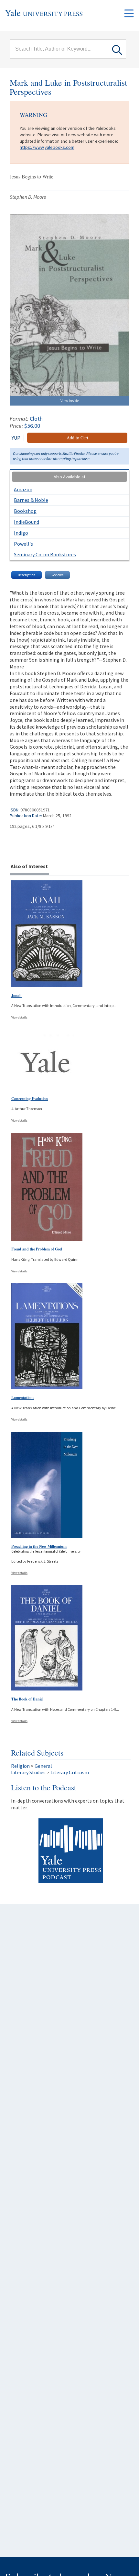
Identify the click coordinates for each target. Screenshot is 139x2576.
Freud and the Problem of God (37, 1249)
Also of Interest (29, 866)
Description (27, 575)
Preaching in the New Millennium (39, 1546)
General (43, 1766)
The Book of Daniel (27, 1699)
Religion (20, 1766)
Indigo (21, 533)
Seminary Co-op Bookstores (45, 554)
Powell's (23, 544)
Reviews (57, 575)
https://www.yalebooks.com (47, 147)
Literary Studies (28, 1772)
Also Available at (69, 477)
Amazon (23, 489)
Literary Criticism (70, 1772)
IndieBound (27, 522)
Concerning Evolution (30, 1099)
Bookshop (25, 511)
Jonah (16, 996)
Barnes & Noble (31, 500)
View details (19, 1017)
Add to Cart (77, 438)
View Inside (70, 401)
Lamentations (23, 1398)
